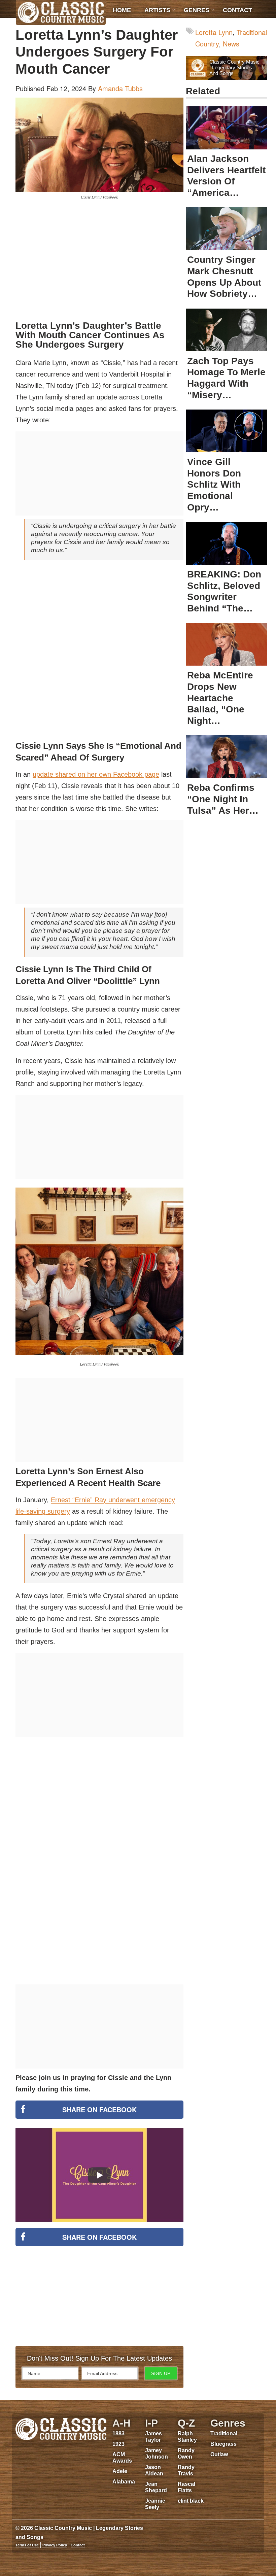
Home (122, 10)
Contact (237, 10)
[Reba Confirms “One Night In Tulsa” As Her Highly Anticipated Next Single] (227, 757)
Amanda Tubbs (120, 88)
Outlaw (219, 2454)
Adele (120, 2471)
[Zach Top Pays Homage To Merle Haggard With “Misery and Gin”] (227, 330)
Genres (197, 10)
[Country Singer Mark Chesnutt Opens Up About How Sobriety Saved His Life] (227, 229)
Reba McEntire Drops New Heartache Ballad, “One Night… (220, 698)
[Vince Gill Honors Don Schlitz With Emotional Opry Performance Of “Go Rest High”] (227, 431)
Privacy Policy (55, 2545)
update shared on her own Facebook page (96, 774)
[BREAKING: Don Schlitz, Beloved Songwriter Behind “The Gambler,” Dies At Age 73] (227, 543)
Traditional (224, 2433)
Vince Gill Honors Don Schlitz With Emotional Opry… (214, 484)
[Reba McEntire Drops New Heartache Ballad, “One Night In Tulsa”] (227, 644)
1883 (118, 2433)
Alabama (124, 2482)
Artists (157, 10)
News (231, 44)
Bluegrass (223, 2444)
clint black (191, 2501)
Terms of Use (27, 2545)
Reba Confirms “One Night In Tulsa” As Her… (223, 799)
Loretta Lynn (214, 32)
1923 (118, 2444)
